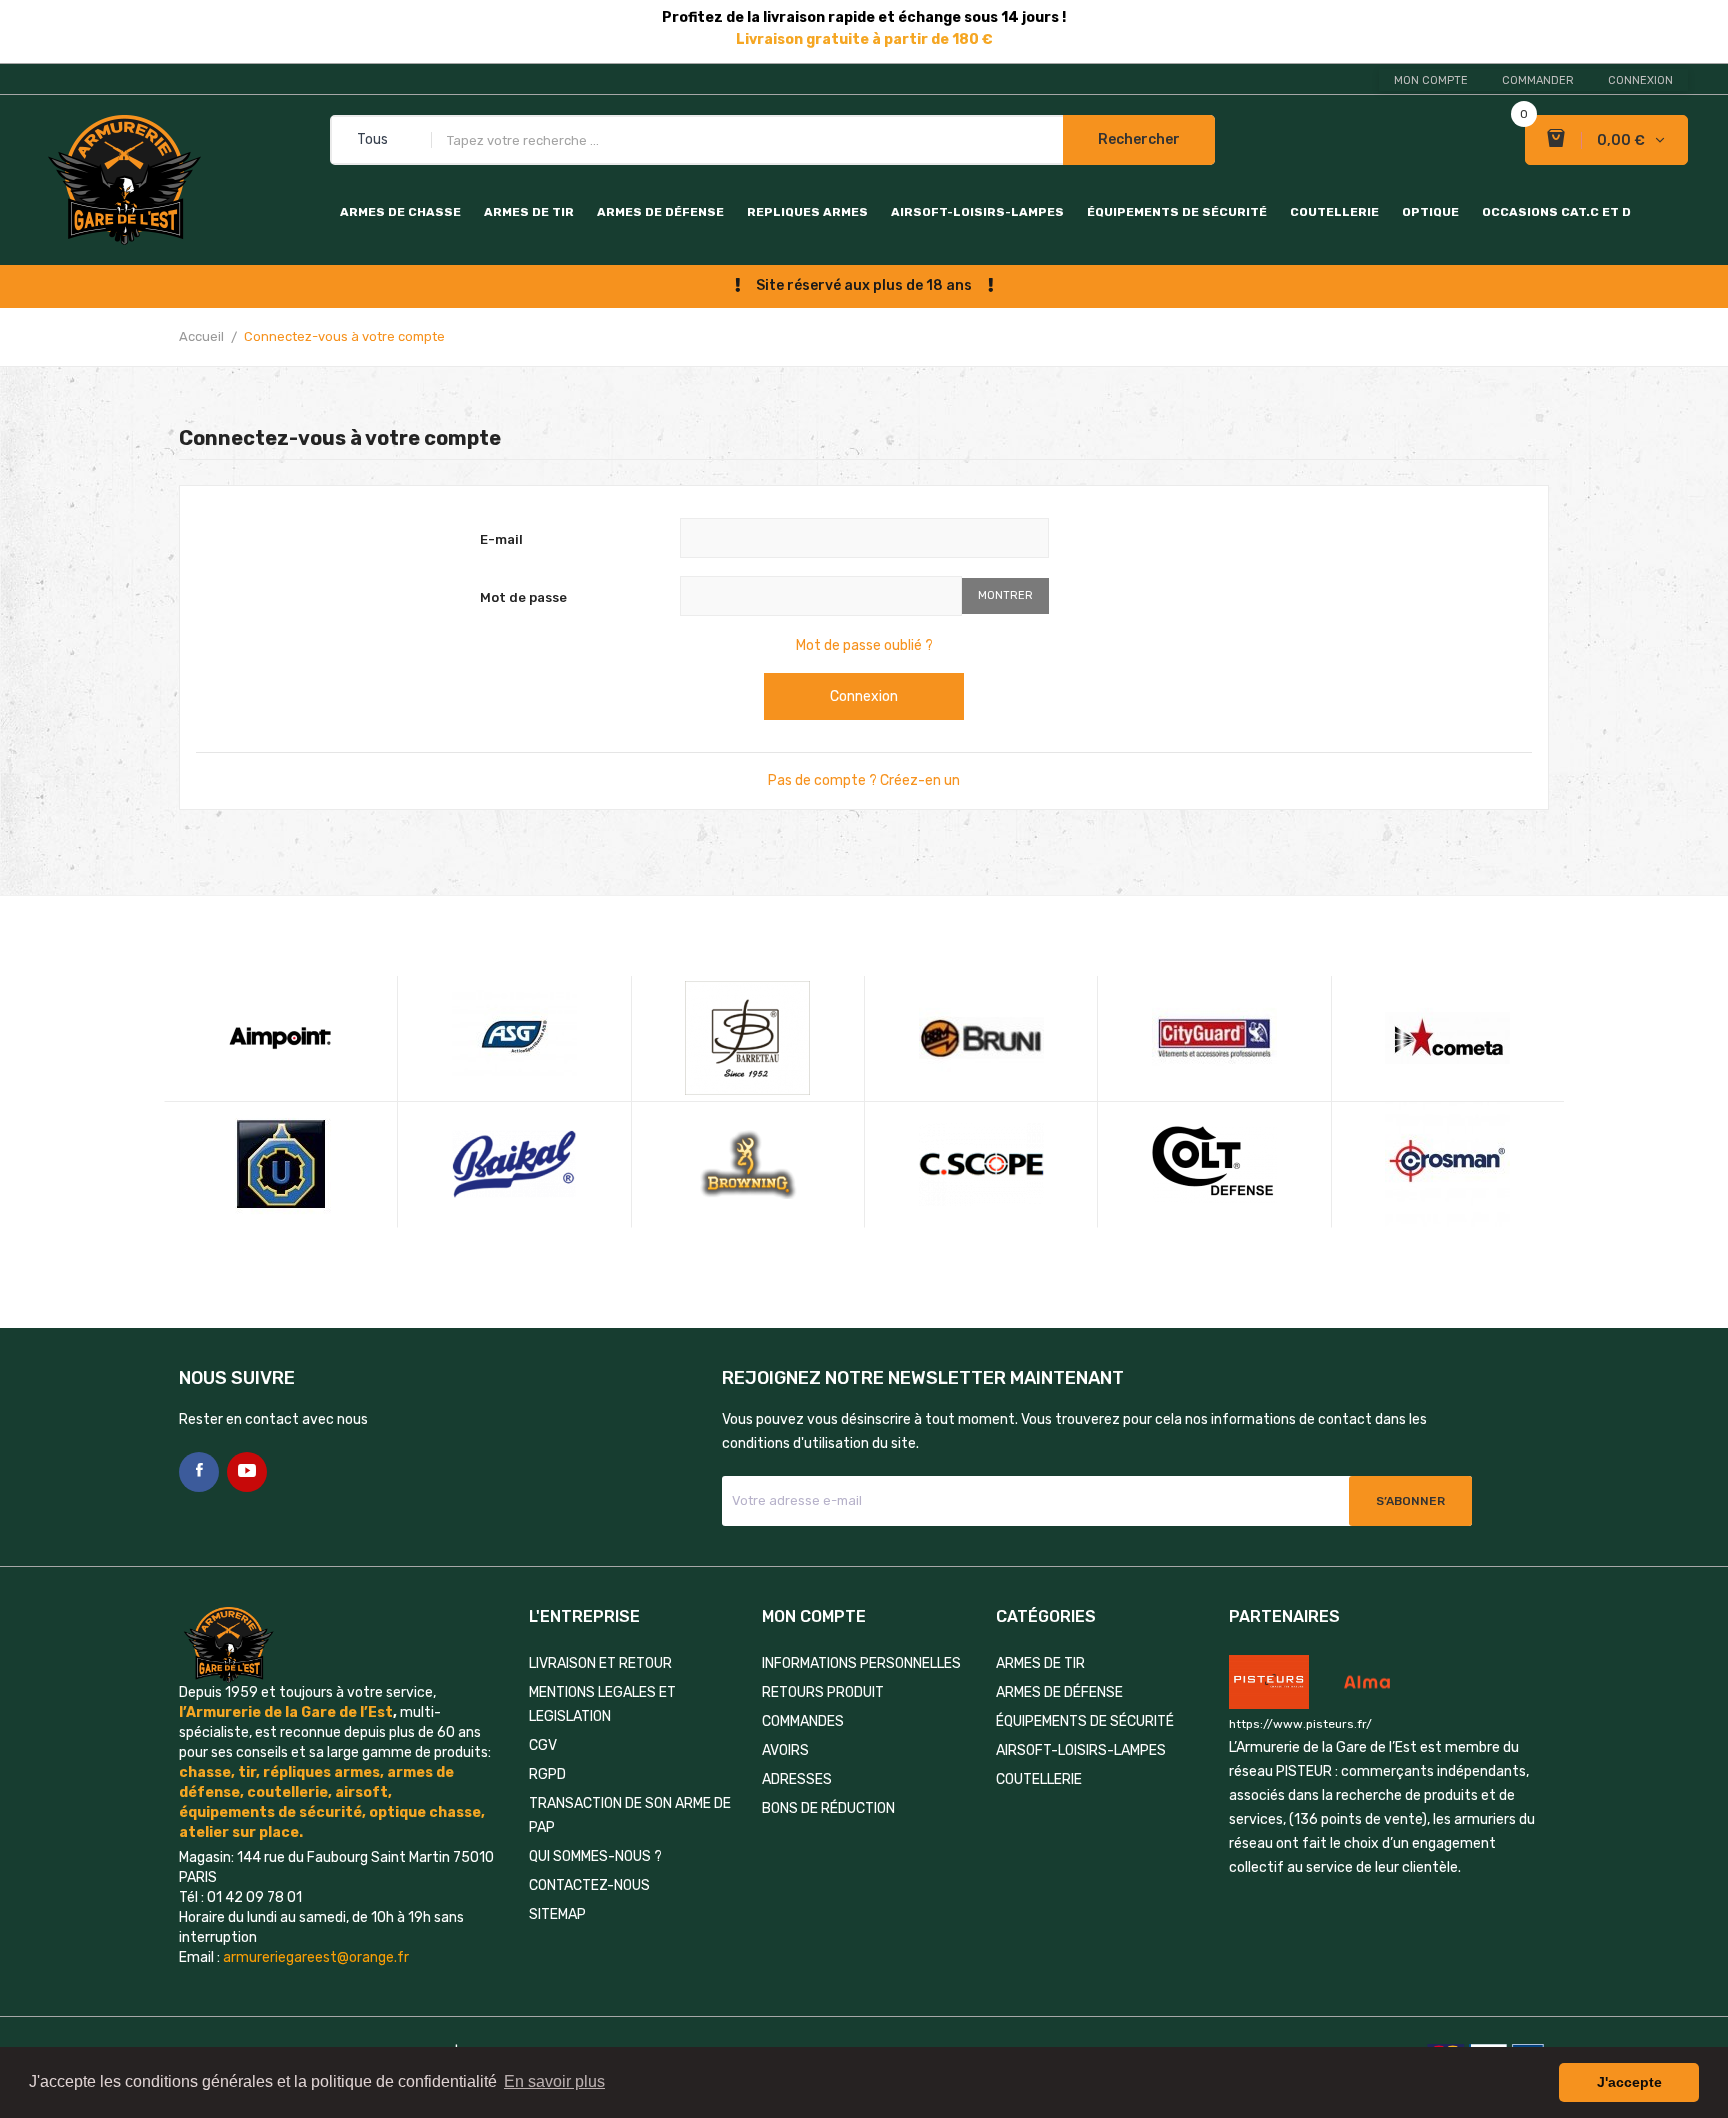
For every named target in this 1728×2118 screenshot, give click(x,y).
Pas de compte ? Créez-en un (864, 780)
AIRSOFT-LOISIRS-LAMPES (977, 212)
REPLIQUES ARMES (807, 212)
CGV (543, 1745)
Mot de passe (523, 597)
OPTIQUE (1430, 212)
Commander (1538, 80)
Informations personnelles (861, 1663)
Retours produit (823, 1692)
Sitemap (557, 1914)
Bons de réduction (828, 1808)
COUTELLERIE (1334, 212)
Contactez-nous (589, 1885)
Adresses (797, 1779)
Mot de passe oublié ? (864, 645)
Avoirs (785, 1750)
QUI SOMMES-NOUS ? (595, 1856)
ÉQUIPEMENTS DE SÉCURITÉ (1177, 212)
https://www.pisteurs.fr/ (1300, 1724)
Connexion (864, 696)
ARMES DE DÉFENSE (660, 212)
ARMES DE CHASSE (400, 212)
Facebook (199, 1472)
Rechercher (1139, 139)
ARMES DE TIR (529, 212)
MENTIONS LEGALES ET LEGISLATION (602, 1704)
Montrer (1005, 595)
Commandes (803, 1721)
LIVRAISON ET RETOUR (600, 1663)
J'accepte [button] (1629, 2082)
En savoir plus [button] (554, 2081)
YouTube (247, 1472)
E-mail (501, 539)
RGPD (547, 1774)
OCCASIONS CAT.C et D (1556, 212)
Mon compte (1431, 80)
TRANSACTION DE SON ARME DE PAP (630, 1815)
